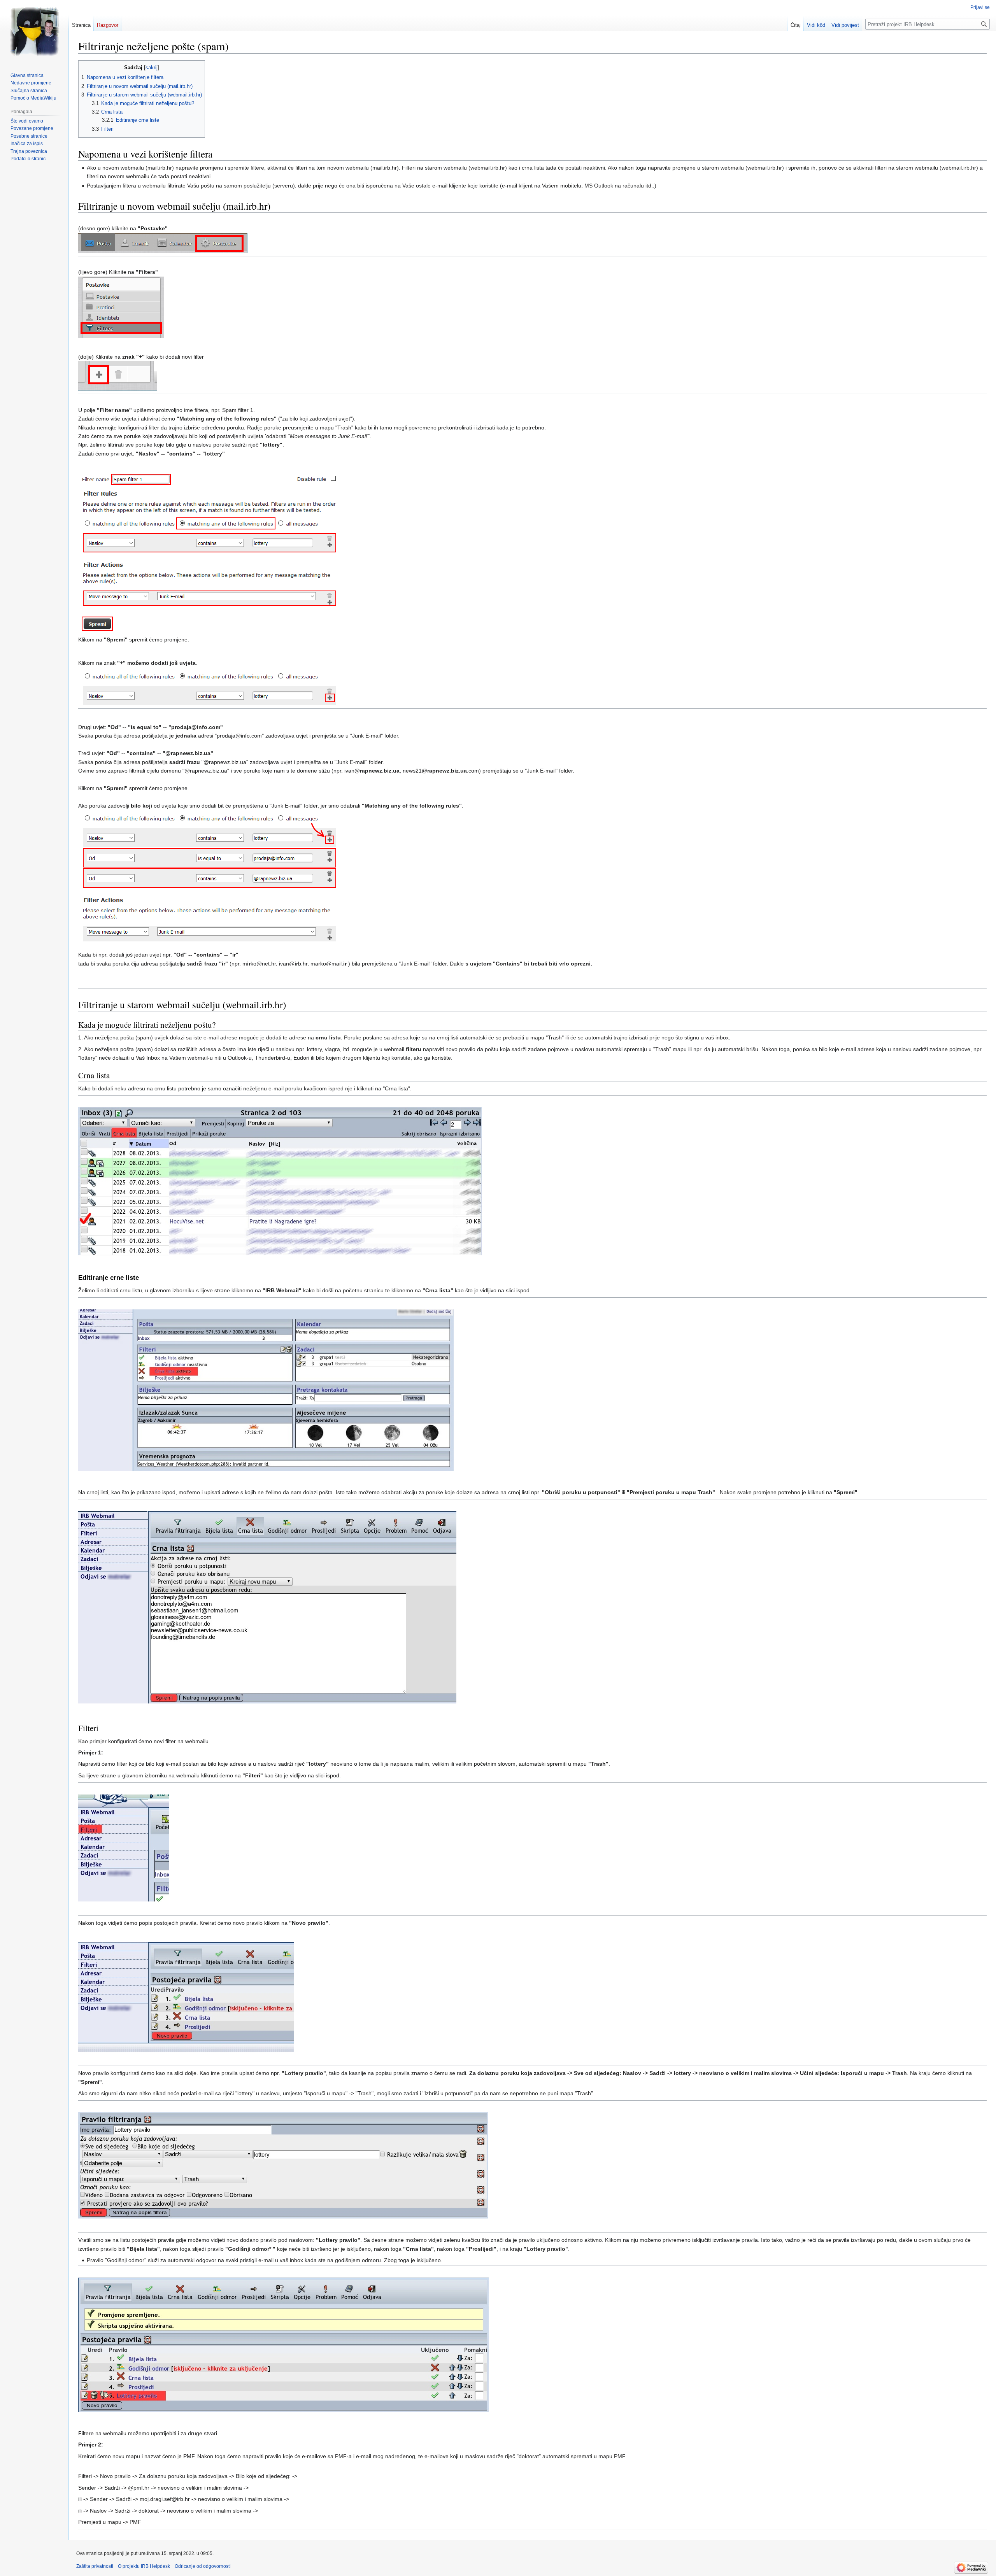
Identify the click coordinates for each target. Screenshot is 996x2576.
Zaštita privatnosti (95, 2566)
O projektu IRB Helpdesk (144, 2566)
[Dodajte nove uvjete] (209, 686)
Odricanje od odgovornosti (203, 2566)
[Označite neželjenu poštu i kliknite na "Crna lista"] (280, 1181)
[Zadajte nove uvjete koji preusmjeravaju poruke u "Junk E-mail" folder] (210, 875)
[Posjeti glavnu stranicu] (34, 31)
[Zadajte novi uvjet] (210, 552)
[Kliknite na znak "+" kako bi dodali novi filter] (118, 376)
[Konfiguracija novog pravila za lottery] (283, 2165)
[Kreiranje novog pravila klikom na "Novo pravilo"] (186, 1996)
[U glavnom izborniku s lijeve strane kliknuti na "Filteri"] (124, 1847)
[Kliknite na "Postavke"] (163, 243)
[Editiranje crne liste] (266, 1390)
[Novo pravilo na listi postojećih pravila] (283, 2344)
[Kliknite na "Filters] (121, 307)
